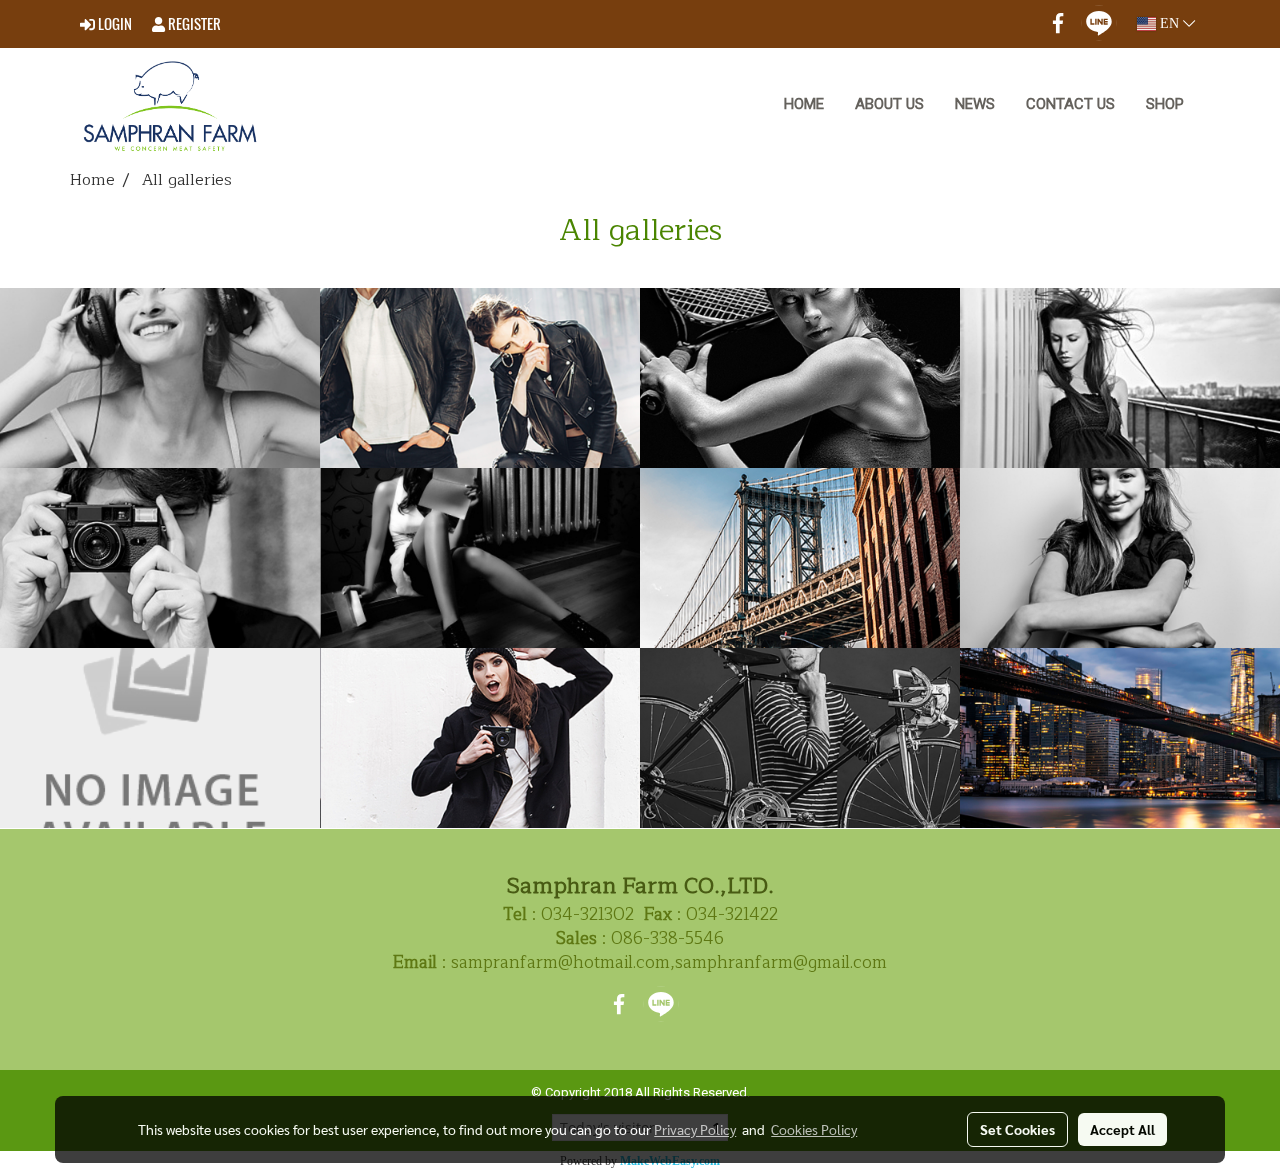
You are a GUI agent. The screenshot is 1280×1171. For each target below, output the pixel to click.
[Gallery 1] (1120, 738)
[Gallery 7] (160, 558)
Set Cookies (1017, 1129)
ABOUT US (889, 104)
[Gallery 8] (1120, 378)
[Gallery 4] (160, 738)
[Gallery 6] (800, 558)
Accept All (1122, 1129)
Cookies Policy (814, 1129)
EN (1169, 23)
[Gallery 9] (800, 378)
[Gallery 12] (480, 558)
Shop (1165, 104)
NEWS (975, 104)
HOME (804, 104)
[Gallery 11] (160, 378)
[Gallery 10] (480, 378)
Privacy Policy (695, 1129)
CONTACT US (1070, 104)
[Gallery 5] (1120, 558)
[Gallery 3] (480, 738)
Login (113, 24)
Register (193, 24)
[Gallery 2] (800, 738)
